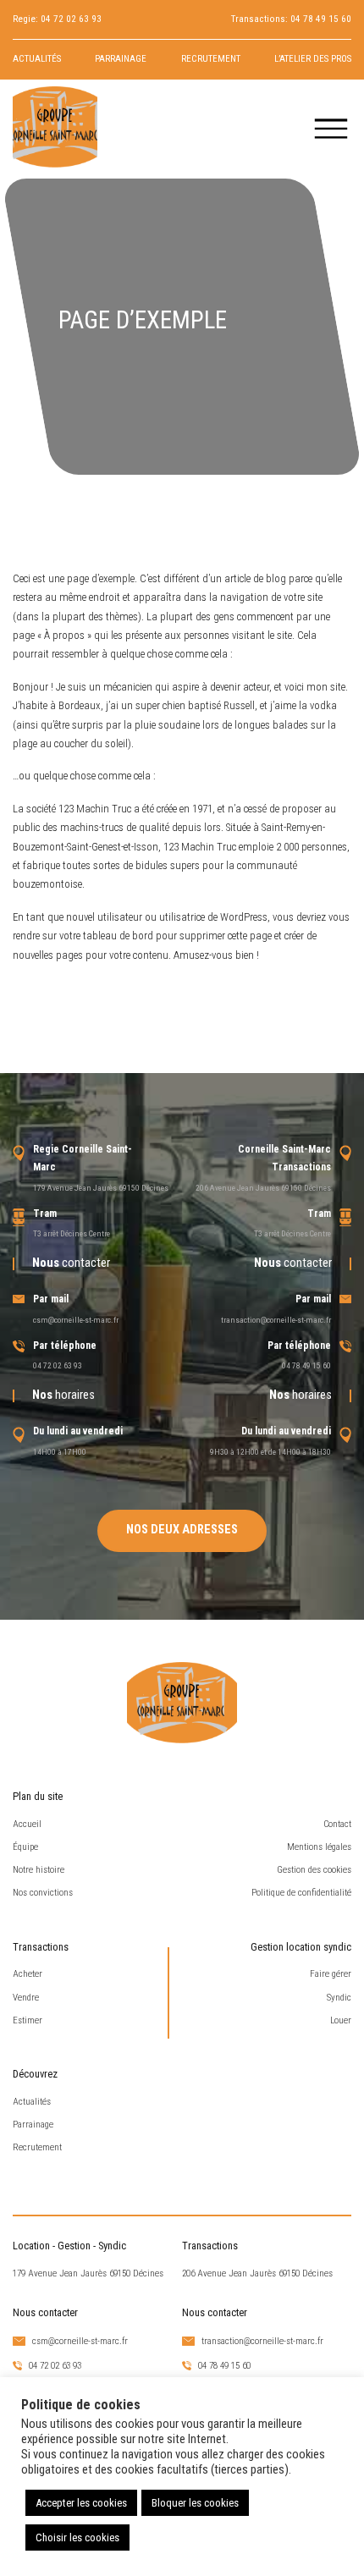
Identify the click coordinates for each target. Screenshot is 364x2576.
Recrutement (211, 59)
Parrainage (121, 59)
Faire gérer (331, 1974)
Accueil (27, 1824)
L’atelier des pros (313, 59)
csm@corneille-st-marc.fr (76, 1320)
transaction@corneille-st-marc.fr (276, 1320)
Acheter (28, 1974)
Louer (341, 2020)
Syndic (339, 1998)
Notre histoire (39, 1870)
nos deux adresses (182, 1530)
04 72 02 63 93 (71, 19)
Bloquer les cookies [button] (195, 2503)
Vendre (26, 1998)
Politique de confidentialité (301, 1893)
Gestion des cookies (314, 1870)
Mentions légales (319, 1847)
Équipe (25, 1847)
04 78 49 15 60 (321, 19)
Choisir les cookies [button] (77, 2537)
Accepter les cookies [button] (81, 2503)
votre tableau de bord (106, 936)
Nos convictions (43, 1893)
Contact (337, 1824)
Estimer (28, 2020)
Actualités (37, 59)
